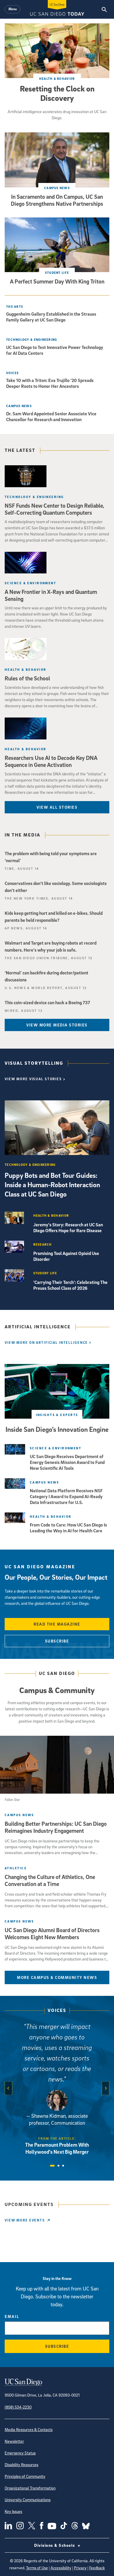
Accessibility (61, 2568)
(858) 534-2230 (18, 2407)
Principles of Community (25, 2476)
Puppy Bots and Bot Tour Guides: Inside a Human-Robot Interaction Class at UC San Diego (52, 1185)
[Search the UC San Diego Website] (104, 9)
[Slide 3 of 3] (63, 2166)
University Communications (28, 2500)
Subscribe (57, 1641)
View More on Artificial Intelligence (46, 1343)
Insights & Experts (57, 1415)
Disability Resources (21, 2465)
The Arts (15, 306)
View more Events (25, 2220)
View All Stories (57, 807)
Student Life (57, 273)
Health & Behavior (57, 78)
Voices (57, 2010)
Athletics (16, 1868)
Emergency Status (20, 2453)
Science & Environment (30, 583)
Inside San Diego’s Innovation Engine (57, 1429)
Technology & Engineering (32, 339)
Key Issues (13, 2511)
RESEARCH (43, 1244)
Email (12, 2316)
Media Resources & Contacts (29, 2429)
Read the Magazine (57, 1624)
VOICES (13, 373)
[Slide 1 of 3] (52, 2166)
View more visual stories (33, 1079)
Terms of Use (37, 2568)
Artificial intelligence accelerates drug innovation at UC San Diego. (57, 115)
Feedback (97, 2568)
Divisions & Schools (55, 2545)
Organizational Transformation (30, 2488)
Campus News (57, 188)
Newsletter (14, 2441)
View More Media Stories (57, 1025)
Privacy (80, 2568)
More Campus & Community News (57, 1977)
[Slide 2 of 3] (58, 2166)
